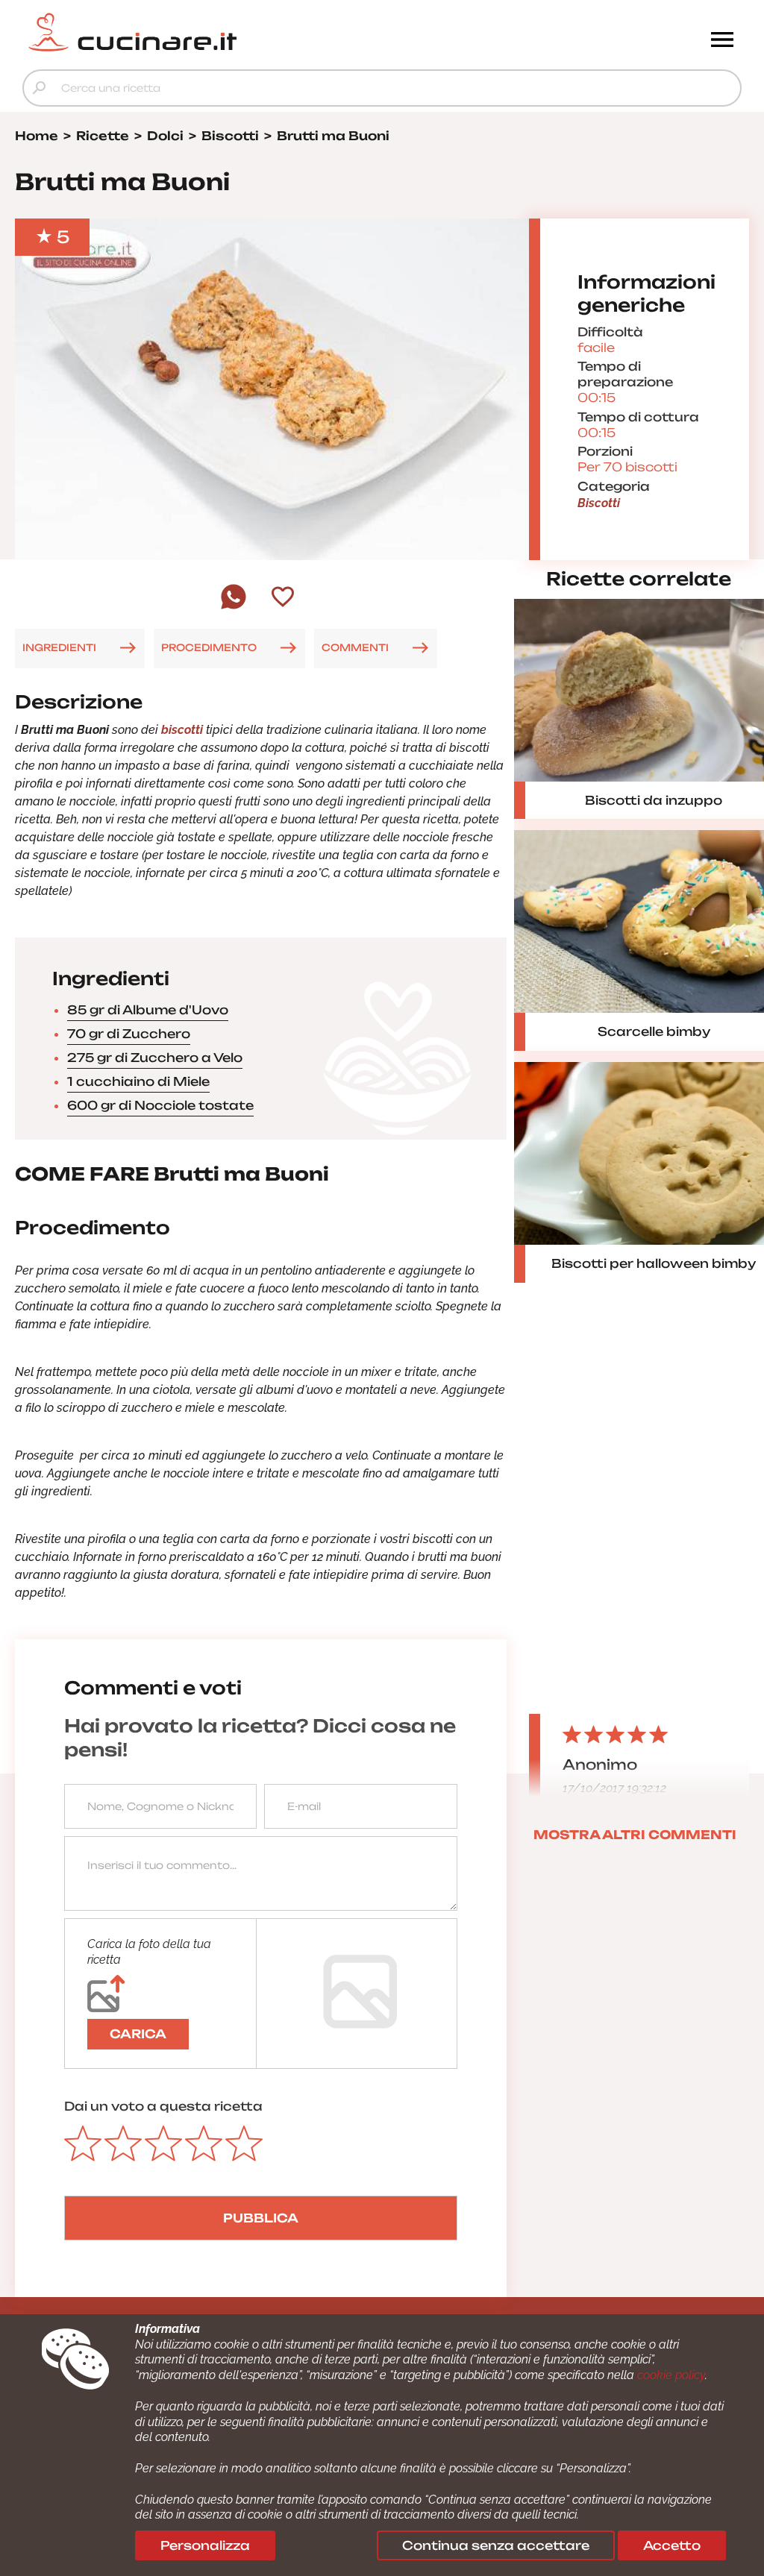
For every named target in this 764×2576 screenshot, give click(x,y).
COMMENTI (355, 647)
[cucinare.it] (292, 32)
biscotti (184, 730)
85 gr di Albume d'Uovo (148, 1010)
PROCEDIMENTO (209, 647)
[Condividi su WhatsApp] (234, 607)
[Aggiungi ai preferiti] (283, 598)
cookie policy (671, 2375)
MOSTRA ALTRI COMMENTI (635, 1835)
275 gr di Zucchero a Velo (155, 1058)
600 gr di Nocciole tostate (160, 1105)
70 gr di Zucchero (129, 1034)
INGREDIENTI (59, 647)
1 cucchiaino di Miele (138, 1081)
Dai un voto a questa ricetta (163, 2106)
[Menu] (722, 41)
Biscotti (599, 503)
